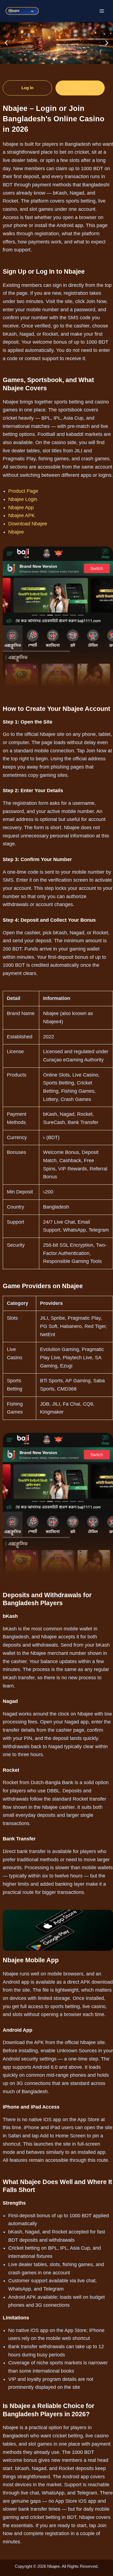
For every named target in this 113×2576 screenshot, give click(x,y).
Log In (28, 88)
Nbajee (16, 532)
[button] (6, 43)
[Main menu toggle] (102, 11)
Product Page (23, 491)
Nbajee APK (22, 515)
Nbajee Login (23, 499)
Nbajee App (21, 508)
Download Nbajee (28, 524)
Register (80, 88)
